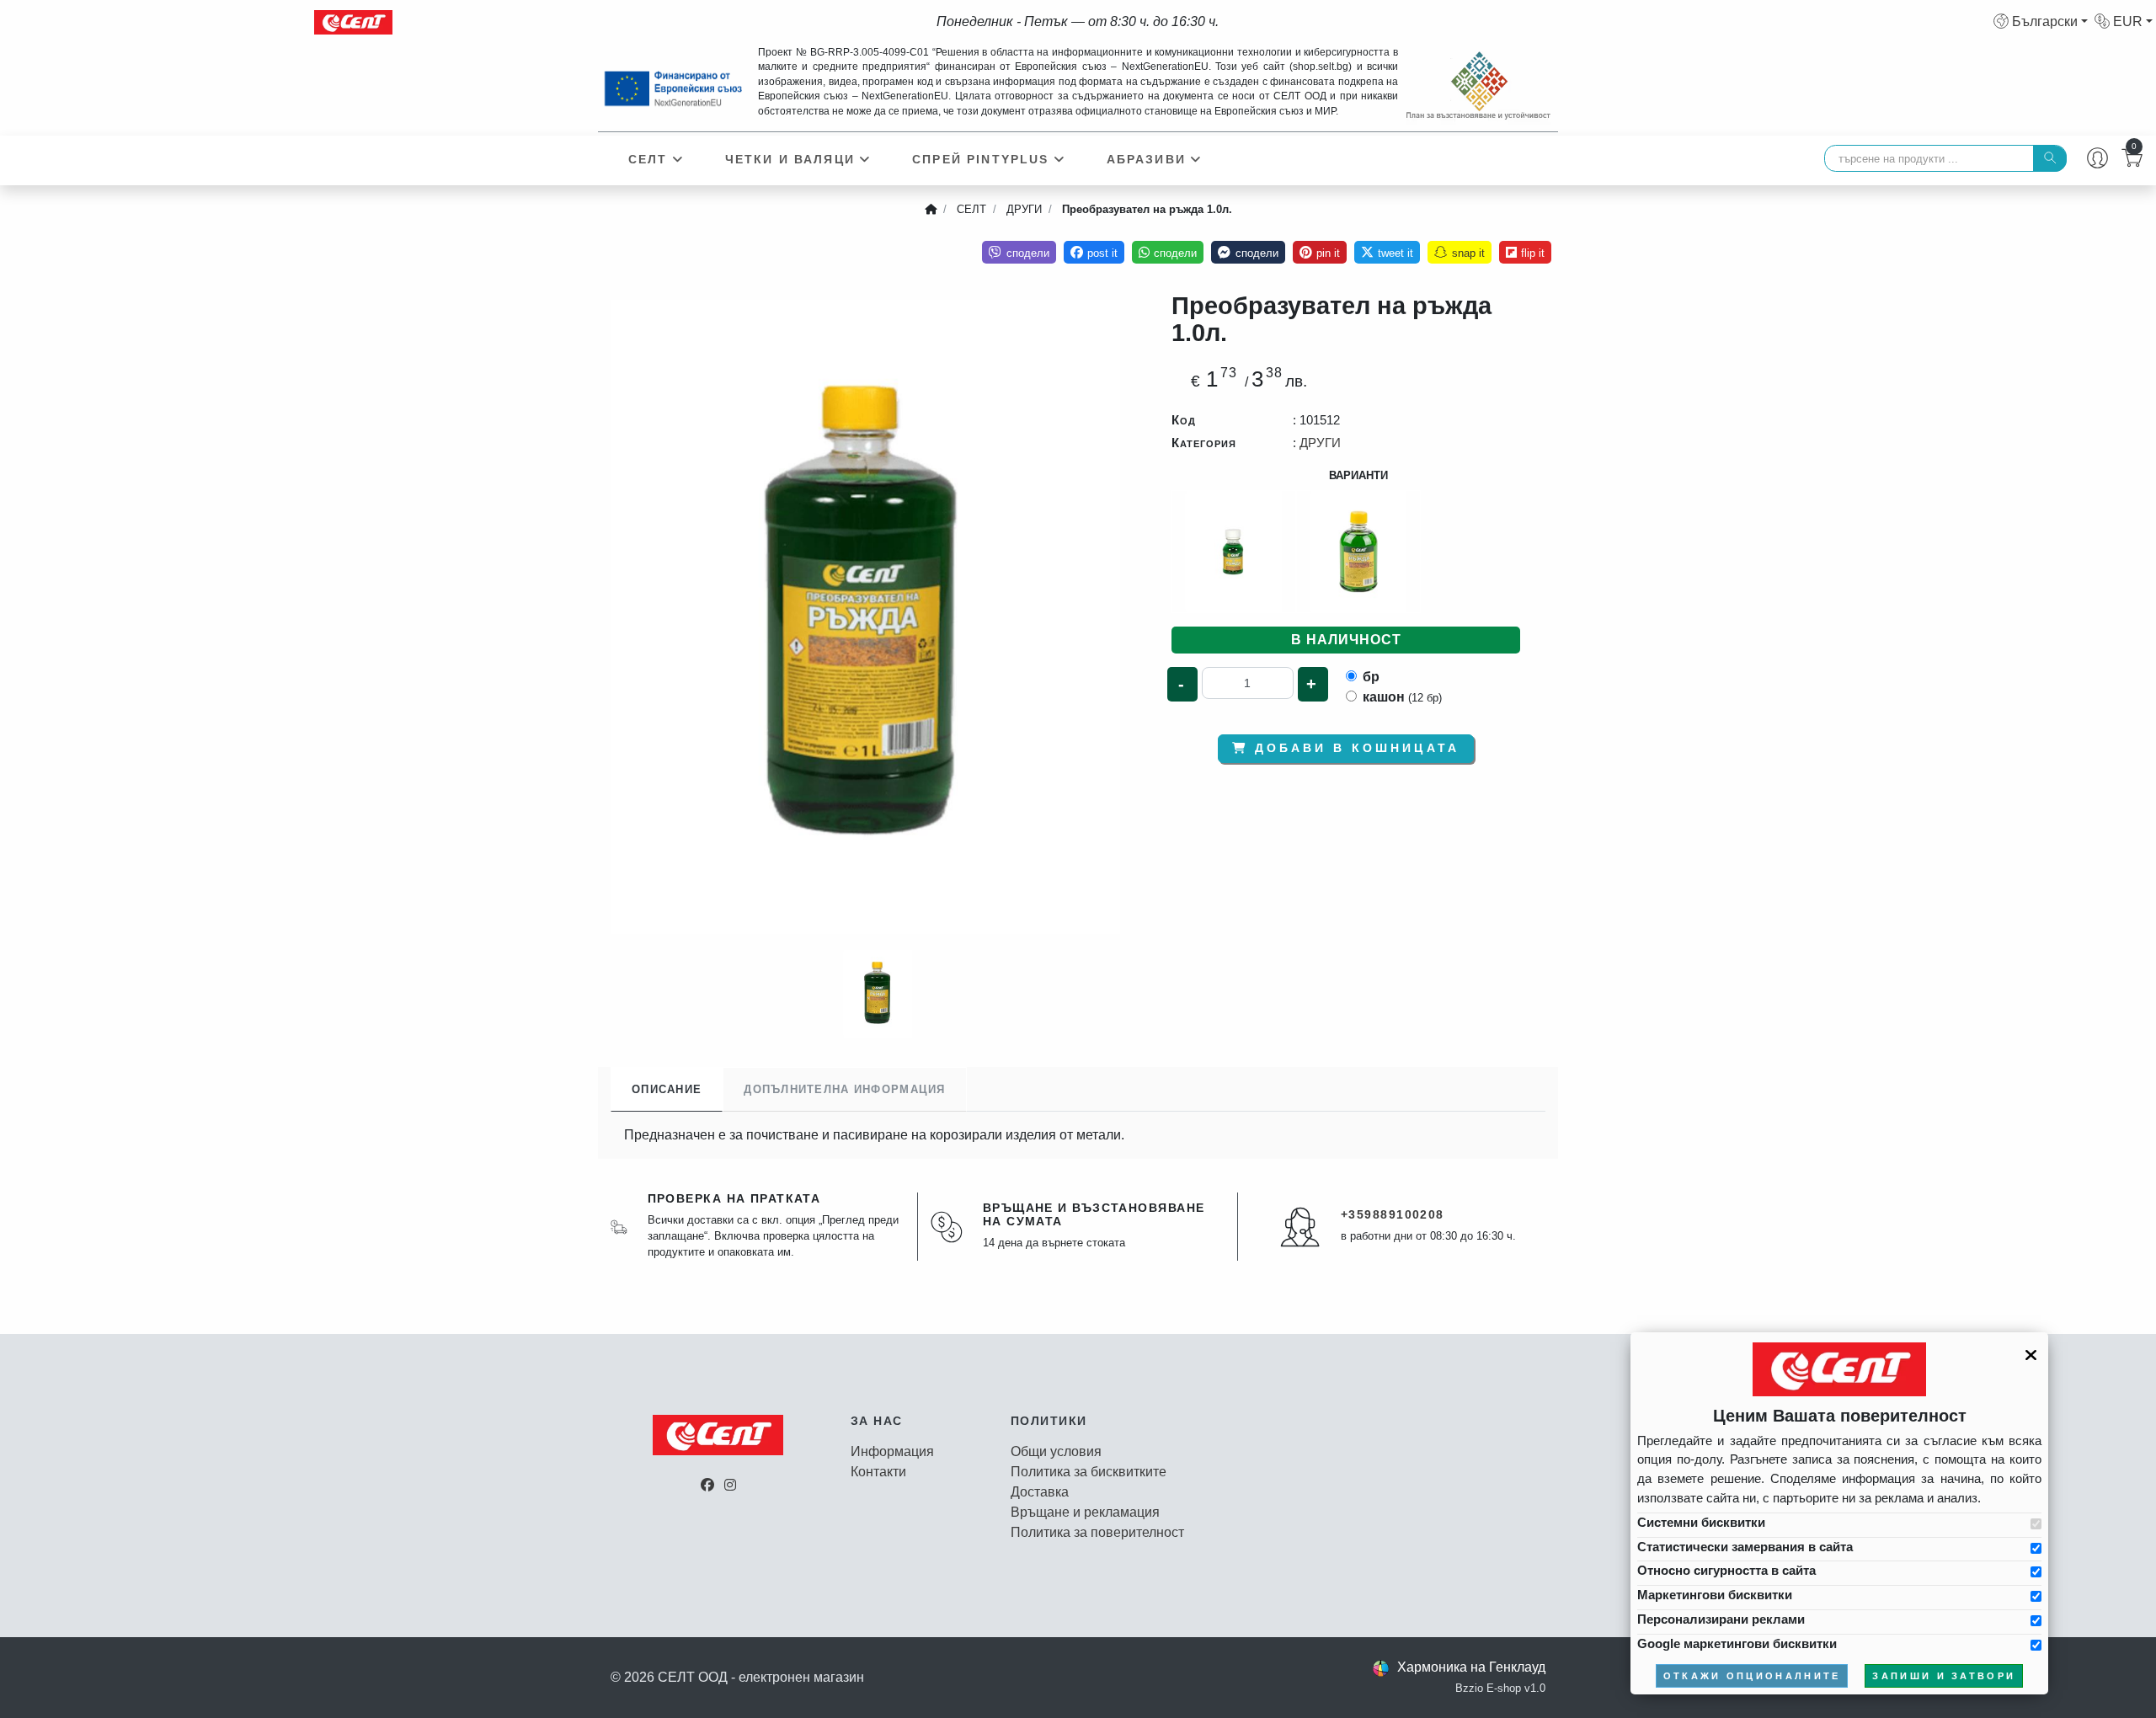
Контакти (878, 1472)
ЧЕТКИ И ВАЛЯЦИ (790, 159)
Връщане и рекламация (1085, 1512)
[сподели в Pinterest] (1320, 252)
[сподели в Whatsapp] (1168, 252)
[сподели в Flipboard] (1525, 252)
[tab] (667, 1089)
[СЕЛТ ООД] (347, 22)
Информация (892, 1451)
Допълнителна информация (844, 1089)
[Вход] (2097, 160)
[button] (2041, 21)
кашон (1402, 697)
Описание (667, 1089)
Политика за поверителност (1097, 1532)
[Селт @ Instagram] (730, 1485)
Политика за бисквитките (1089, 1472)
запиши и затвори (1944, 1676)
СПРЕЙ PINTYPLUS (980, 159)
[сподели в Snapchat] (1459, 252)
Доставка (1040, 1492)
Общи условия (1056, 1451)
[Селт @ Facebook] (707, 1485)
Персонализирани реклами (1721, 1619)
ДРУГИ (1320, 443)
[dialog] (1839, 1513)
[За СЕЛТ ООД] (718, 1445)
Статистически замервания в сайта (1745, 1547)
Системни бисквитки (1701, 1522)
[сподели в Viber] (1019, 252)
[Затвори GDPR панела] (2031, 1355)
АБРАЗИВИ (1146, 159)
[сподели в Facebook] (1094, 252)
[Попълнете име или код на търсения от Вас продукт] (2050, 158)
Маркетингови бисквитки (1715, 1595)
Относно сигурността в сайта (1726, 1570)
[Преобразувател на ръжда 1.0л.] (865, 617)
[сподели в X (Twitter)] (1387, 252)
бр (1371, 677)
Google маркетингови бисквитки (1737, 1643)
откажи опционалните (1752, 1676)
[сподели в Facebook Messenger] (1248, 252)
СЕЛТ (648, 159)
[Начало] (931, 210)
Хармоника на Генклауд (1471, 1667)
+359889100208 (1393, 1214)
